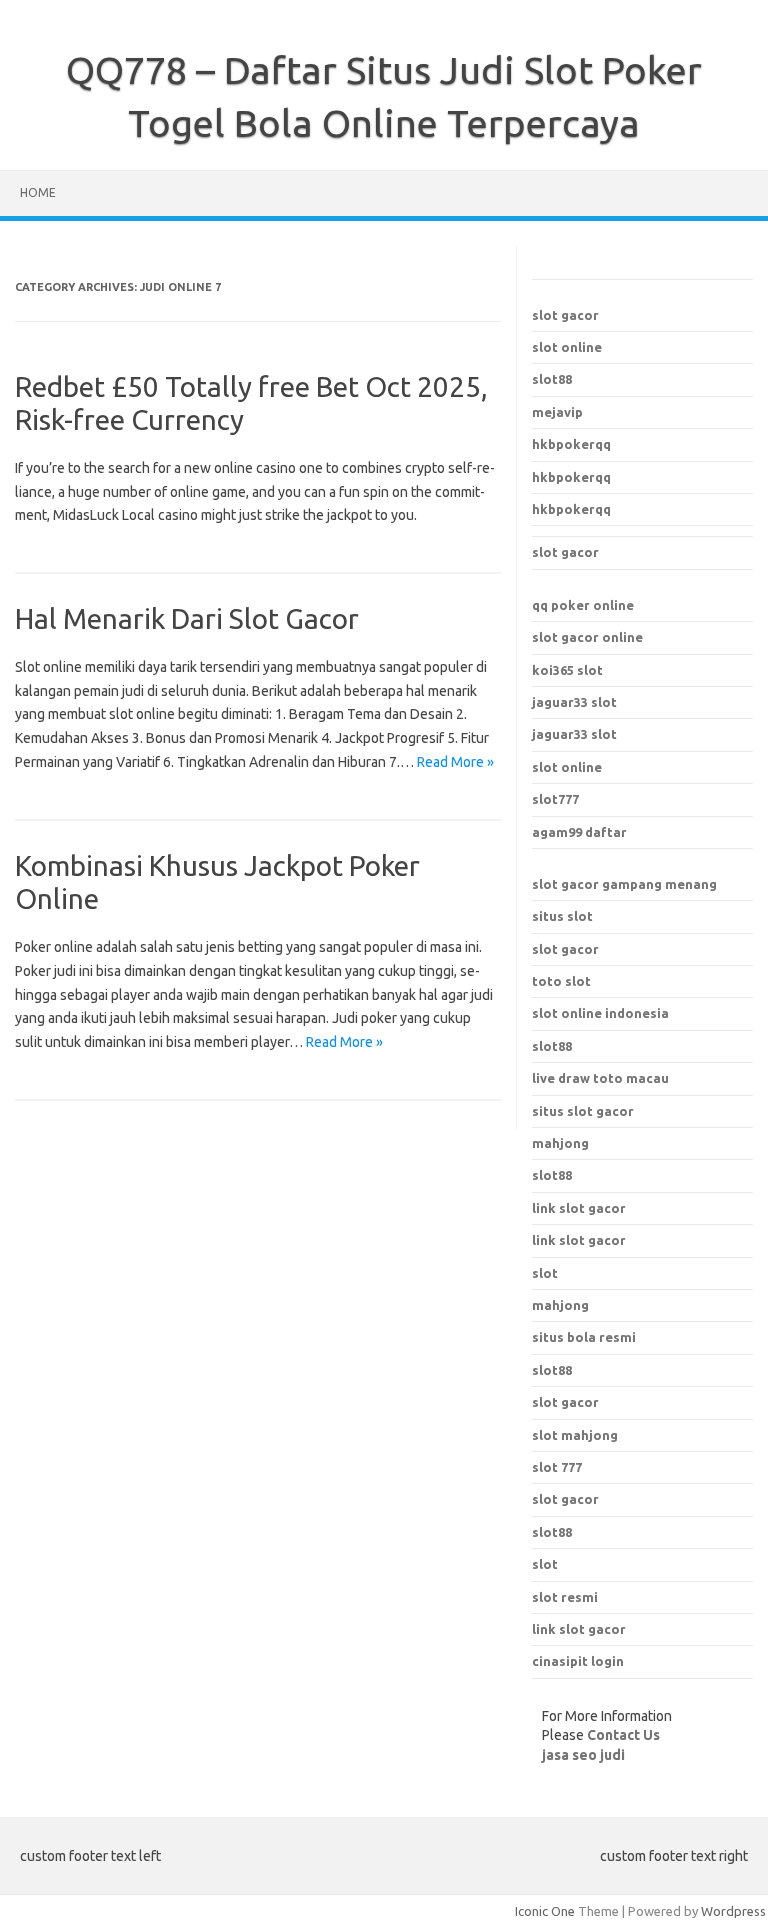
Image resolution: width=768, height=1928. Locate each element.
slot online (567, 347)
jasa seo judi (583, 1755)
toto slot (561, 981)
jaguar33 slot (574, 702)
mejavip (557, 412)
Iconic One (545, 1911)
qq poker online (583, 605)
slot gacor (565, 315)
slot (545, 1564)
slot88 (552, 379)
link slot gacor (579, 1240)
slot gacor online (587, 637)
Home (38, 192)
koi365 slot (567, 670)
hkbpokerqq (571, 444)
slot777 (555, 799)
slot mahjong (575, 1435)
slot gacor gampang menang (624, 884)
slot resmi (565, 1597)
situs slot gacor (583, 1111)
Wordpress (733, 1911)
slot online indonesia (600, 1013)
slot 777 (557, 1467)
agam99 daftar (579, 832)
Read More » (455, 762)
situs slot (562, 916)
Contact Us (623, 1735)
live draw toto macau (600, 1078)
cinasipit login (578, 1661)
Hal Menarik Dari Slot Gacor (187, 618)
